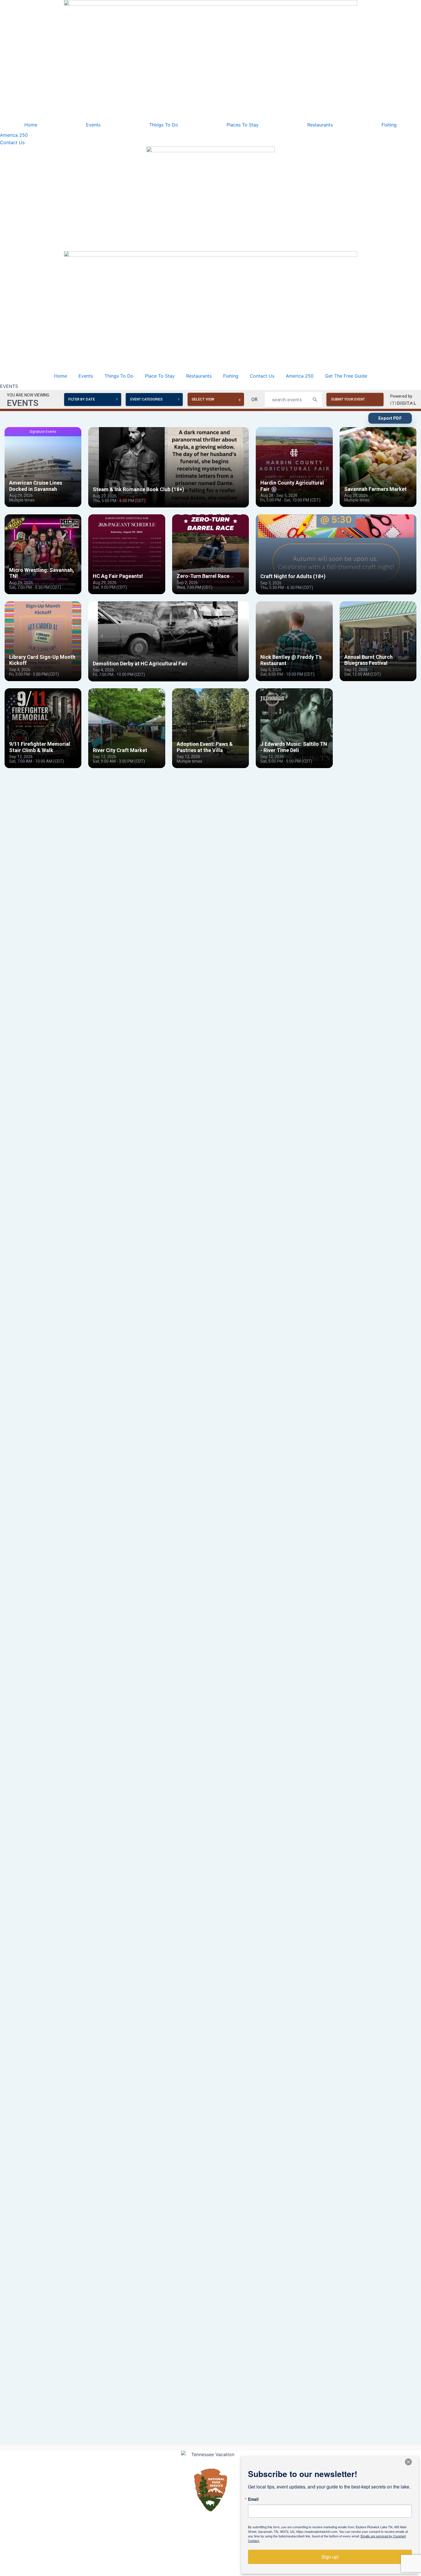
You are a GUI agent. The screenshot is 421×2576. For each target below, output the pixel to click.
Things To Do (164, 125)
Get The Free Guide (346, 376)
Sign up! (330, 2557)
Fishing (389, 125)
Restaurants (320, 125)
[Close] (408, 2462)
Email (253, 2499)
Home (31, 125)
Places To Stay (243, 125)
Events (93, 125)
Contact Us (262, 376)
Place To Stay (160, 376)
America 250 (300, 376)
